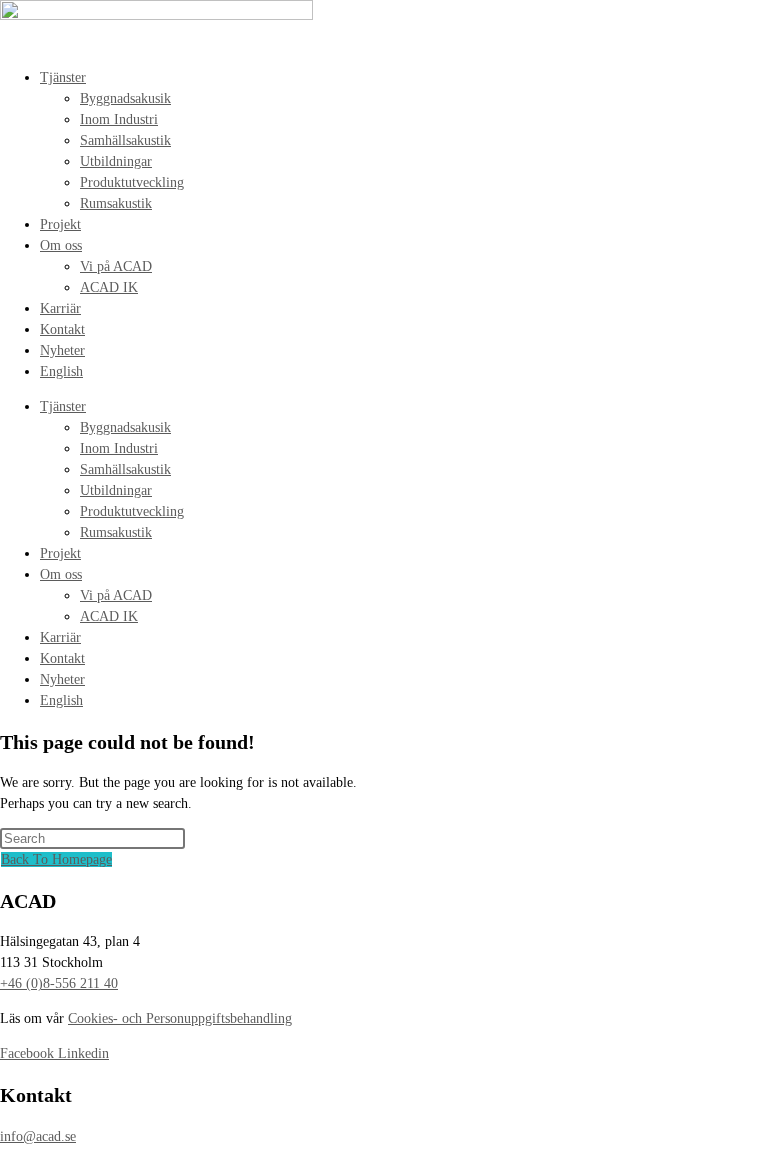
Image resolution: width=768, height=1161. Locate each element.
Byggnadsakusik (125, 98)
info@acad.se (38, 1136)
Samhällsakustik (125, 140)
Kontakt (62, 329)
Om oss (61, 245)
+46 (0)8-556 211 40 (59, 983)
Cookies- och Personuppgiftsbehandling (180, 1018)
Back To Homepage (56, 859)
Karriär (60, 308)
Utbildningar (116, 161)
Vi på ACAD (116, 266)
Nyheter (62, 350)
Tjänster (63, 77)
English (61, 371)
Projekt (60, 224)
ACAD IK (109, 287)
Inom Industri (119, 119)
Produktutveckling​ (132, 182)
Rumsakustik (116, 203)
